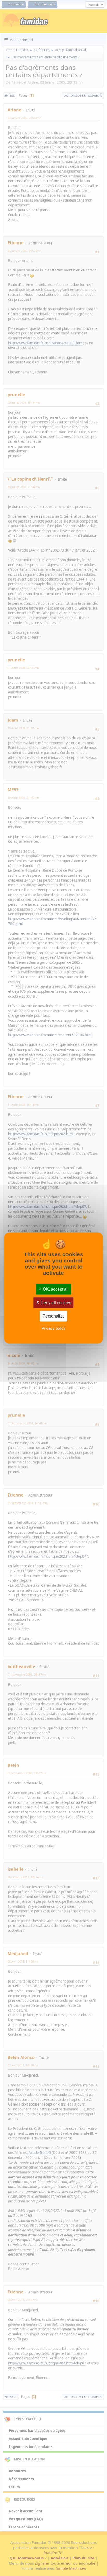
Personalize (54, 1316)
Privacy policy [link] (53, 1328)
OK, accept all (55, 1289)
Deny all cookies (55, 1303)
